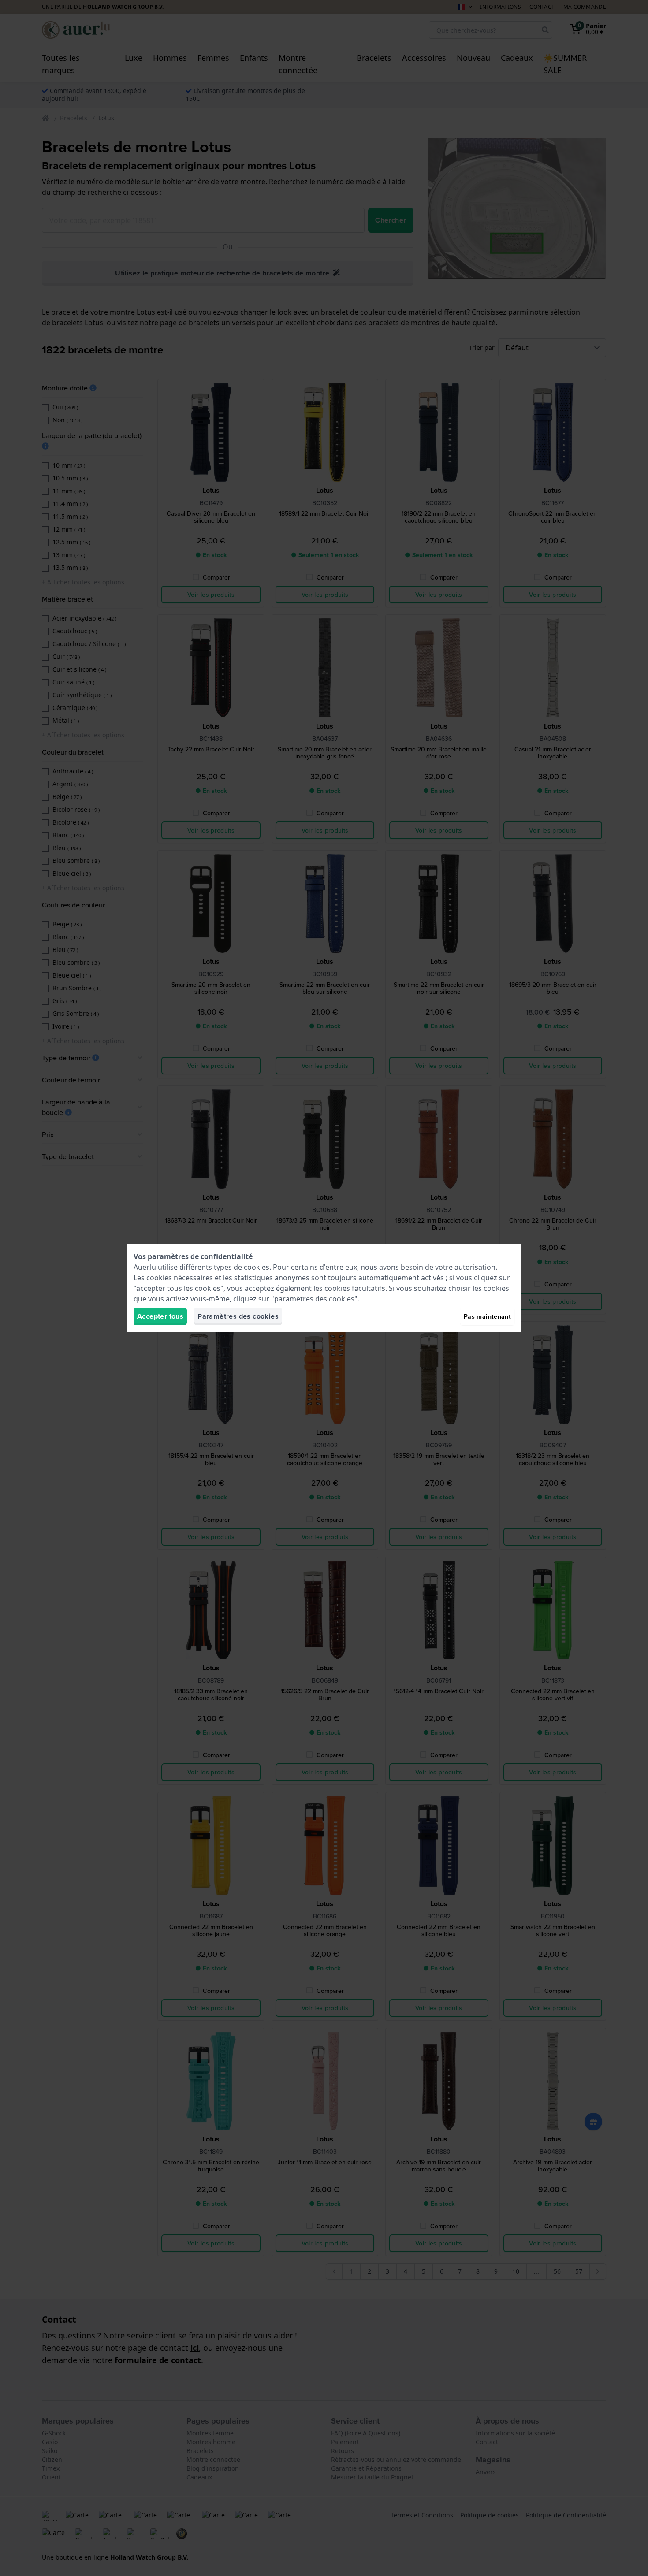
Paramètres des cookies (238, 1316)
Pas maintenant (487, 1316)
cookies (257, 1267)
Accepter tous (160, 1316)
